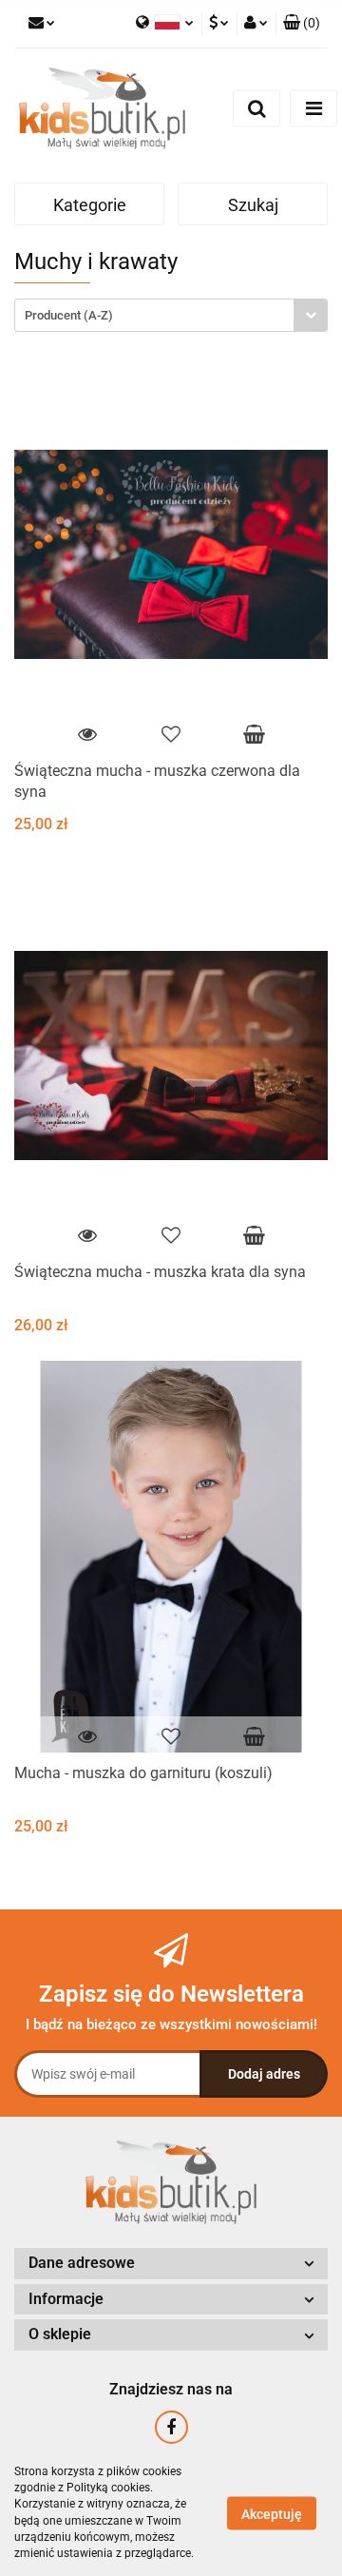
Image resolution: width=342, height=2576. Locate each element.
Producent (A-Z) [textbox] (69, 315)
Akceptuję (272, 2513)
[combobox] (171, 315)
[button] (302, 24)
